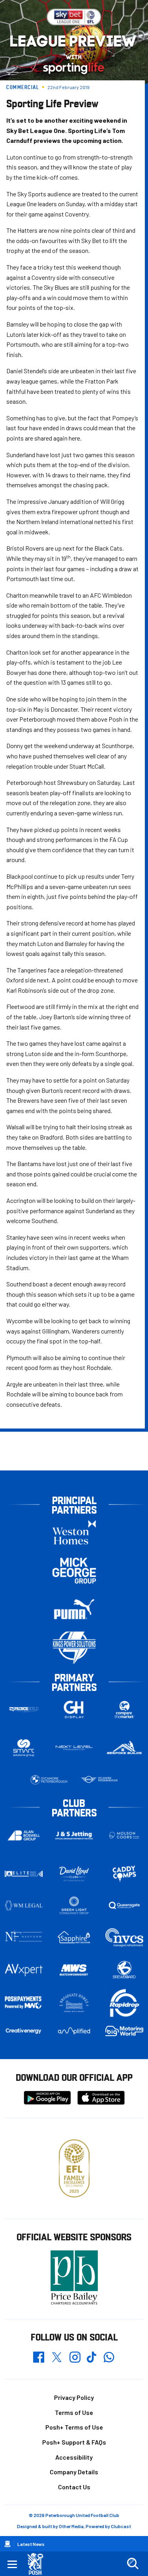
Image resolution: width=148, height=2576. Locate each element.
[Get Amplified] (74, 2031)
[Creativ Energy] (24, 2031)
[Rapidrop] (124, 2003)
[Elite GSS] (24, 1874)
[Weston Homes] (74, 1532)
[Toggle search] (133, 2564)
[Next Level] (74, 1748)
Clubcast (121, 2526)
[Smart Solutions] (24, 1748)
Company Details (74, 2472)
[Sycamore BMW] (49, 1780)
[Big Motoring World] (124, 2031)
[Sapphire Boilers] (74, 1937)
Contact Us (74, 2487)
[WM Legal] (24, 1905)
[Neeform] (24, 1937)
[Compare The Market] (124, 1710)
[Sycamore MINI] (99, 1780)
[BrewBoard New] (124, 1970)
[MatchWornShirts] (74, 1970)
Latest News (31, 2544)
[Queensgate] (124, 1905)
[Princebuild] (24, 1710)
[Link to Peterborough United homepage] (38, 2564)
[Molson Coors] (124, 1835)
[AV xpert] (24, 1970)
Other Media (71, 2526)
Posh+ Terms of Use (74, 2427)
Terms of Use (74, 2412)
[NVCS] (124, 1937)
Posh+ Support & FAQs (74, 2442)
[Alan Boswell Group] (24, 1835)
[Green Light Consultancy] (74, 1905)
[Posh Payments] (24, 2003)
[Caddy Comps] (124, 1874)
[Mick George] (74, 1571)
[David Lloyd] (74, 1874)
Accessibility (74, 2457)
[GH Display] (74, 1710)
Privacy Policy (74, 2397)
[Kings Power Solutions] (74, 1648)
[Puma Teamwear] (74, 1609)
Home (7, 2544)
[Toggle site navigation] (12, 2564)
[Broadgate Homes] (74, 2003)
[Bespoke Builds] (124, 1748)
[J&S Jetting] (74, 1836)
